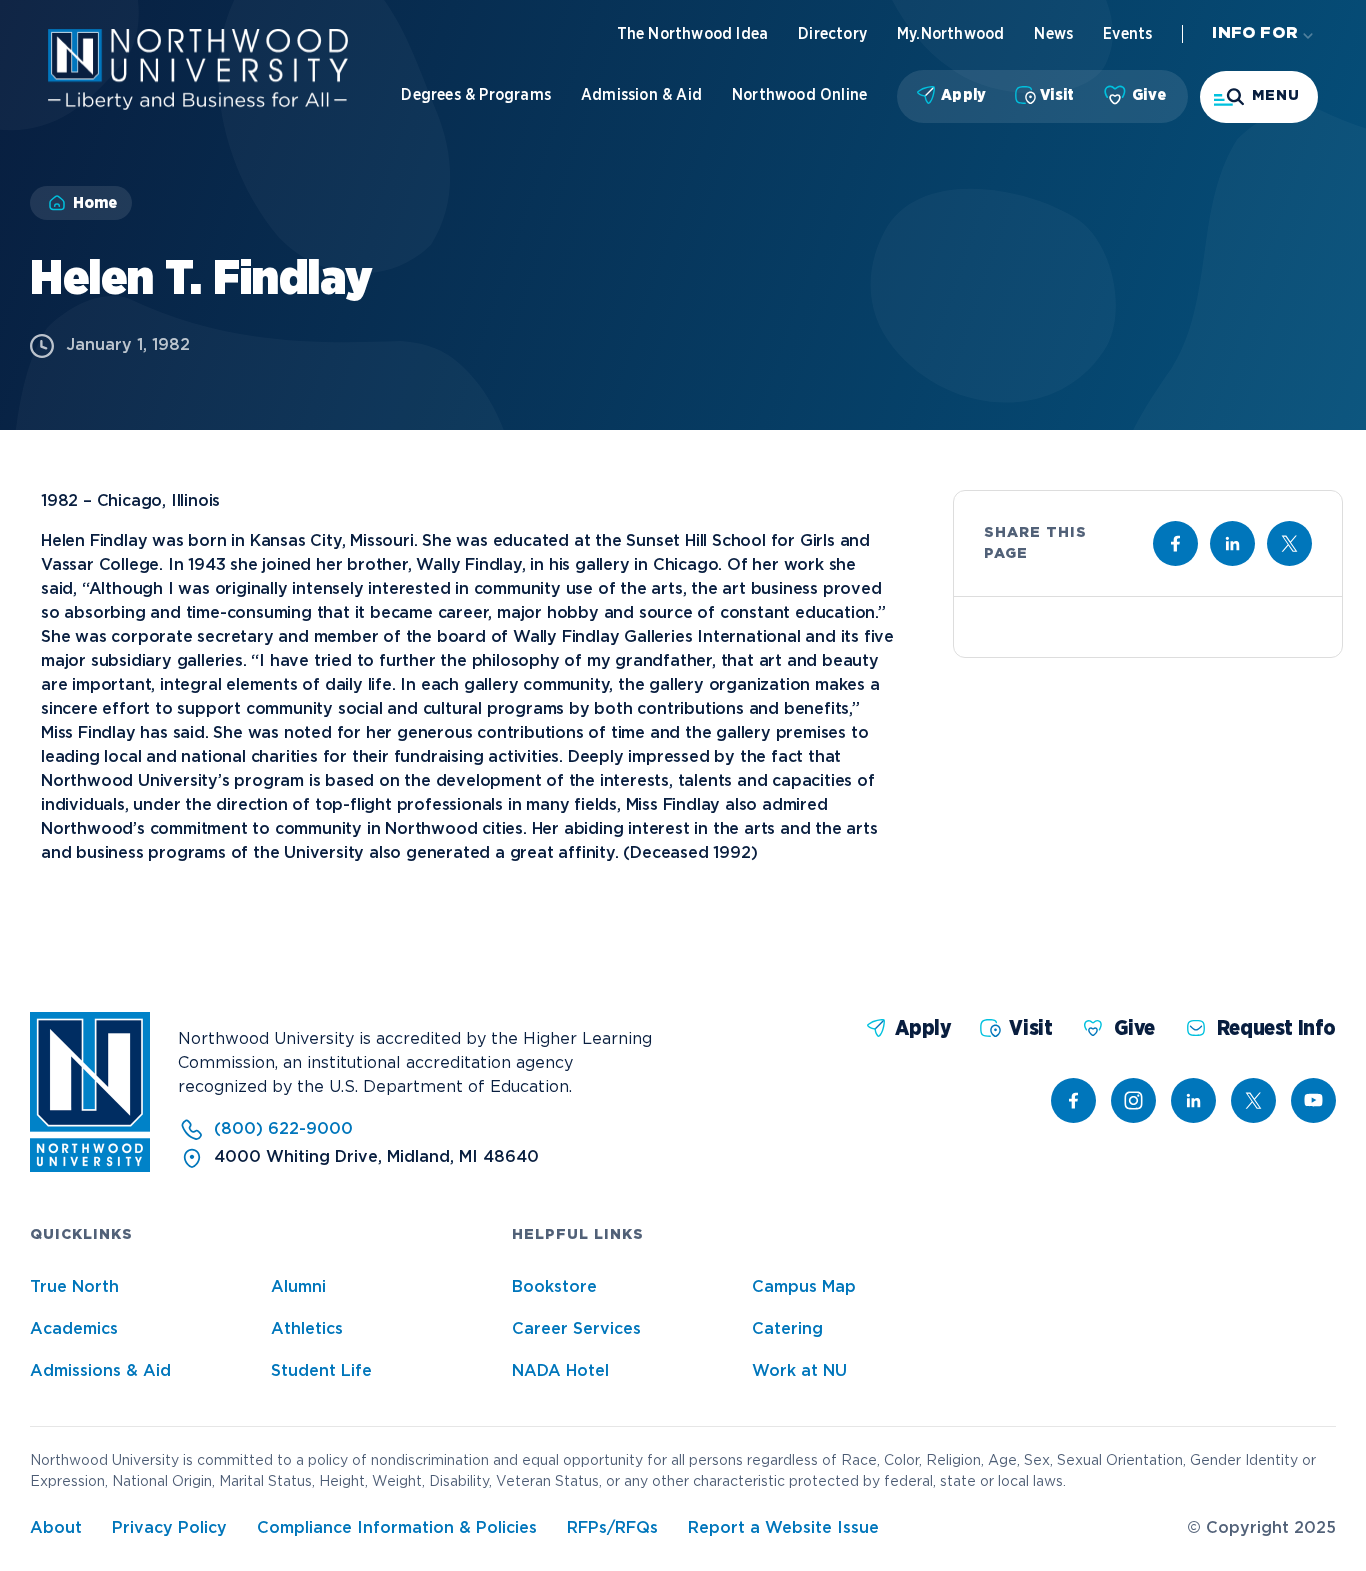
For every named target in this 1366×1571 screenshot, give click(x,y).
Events (1127, 34)
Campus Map (804, 1287)
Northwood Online (799, 95)
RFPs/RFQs (612, 1528)
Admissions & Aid (100, 1371)
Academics (74, 1329)
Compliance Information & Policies (397, 1528)
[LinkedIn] (1193, 1100)
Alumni (298, 1287)
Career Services (576, 1329)
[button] (1259, 97)
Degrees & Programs (476, 95)
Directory (832, 34)
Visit (1057, 95)
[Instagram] (1133, 1100)
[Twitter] (1253, 1100)
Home (95, 203)
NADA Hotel (560, 1371)
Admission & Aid (641, 95)
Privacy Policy (169, 1528)
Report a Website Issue (783, 1528)
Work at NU (799, 1371)
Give (1149, 95)
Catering (787, 1329)
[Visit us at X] (1289, 543)
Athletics (307, 1329)
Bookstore (554, 1287)
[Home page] (198, 105)
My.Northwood (950, 34)
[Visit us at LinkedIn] (1232, 543)
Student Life (321, 1371)
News (1053, 34)
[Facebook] (1073, 1100)
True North (74, 1287)
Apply (963, 95)
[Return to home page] (90, 1167)
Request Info (1276, 1028)
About (56, 1528)
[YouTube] (1313, 1100)
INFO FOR (1255, 33)
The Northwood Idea (693, 34)
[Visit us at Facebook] (1175, 543)
